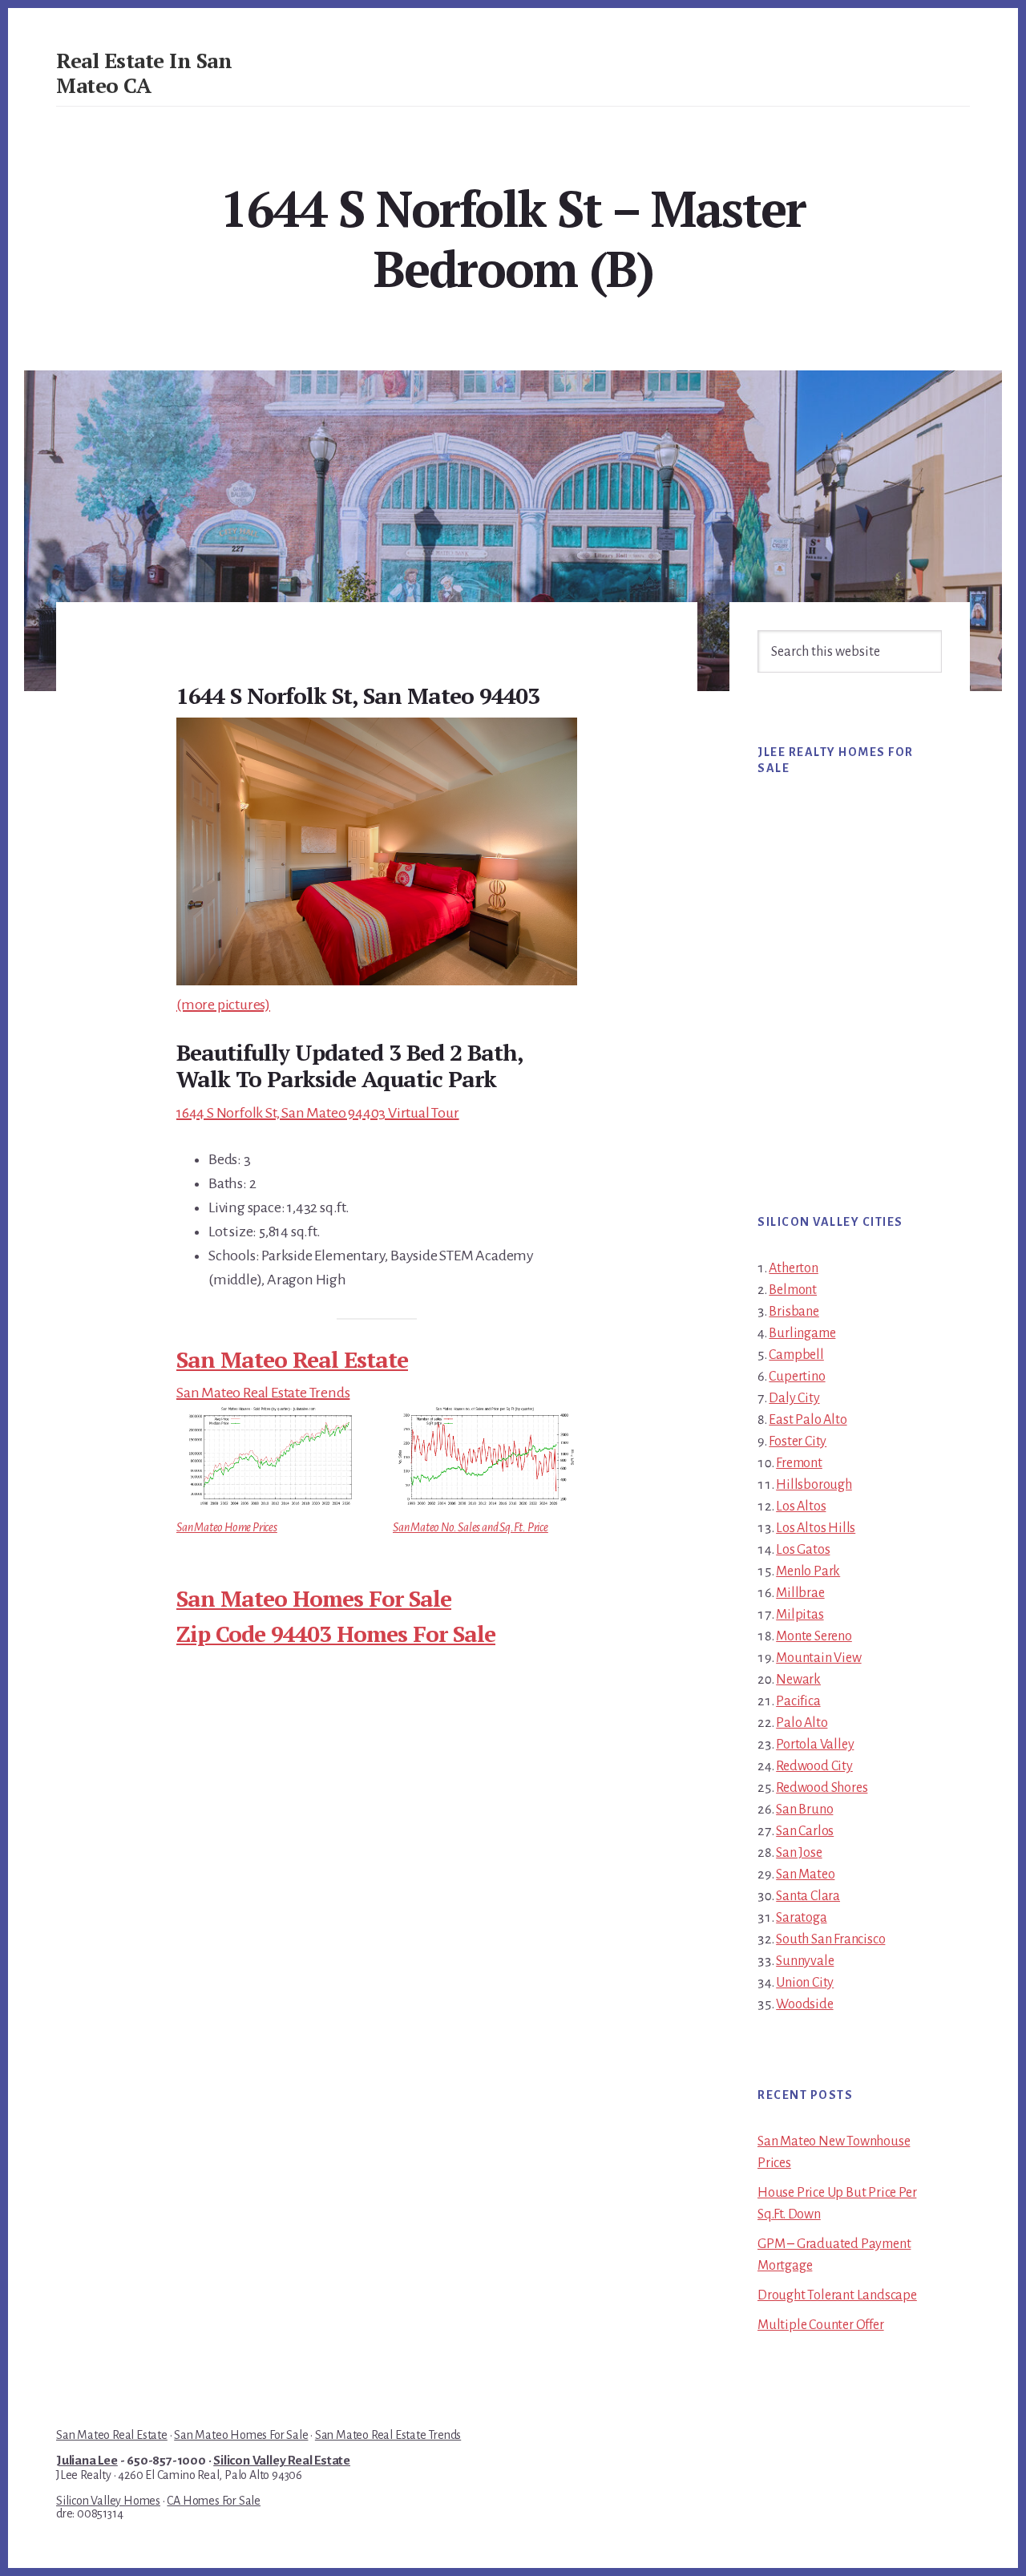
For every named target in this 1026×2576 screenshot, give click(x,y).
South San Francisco (830, 1939)
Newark (798, 1680)
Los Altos (801, 1506)
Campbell (796, 1355)
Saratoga (801, 1918)
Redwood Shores (822, 1788)
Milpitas (800, 1615)
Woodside (804, 2004)
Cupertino (797, 1377)
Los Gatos (803, 1550)
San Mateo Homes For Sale (314, 1598)
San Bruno (804, 1810)
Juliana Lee (87, 2461)
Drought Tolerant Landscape (837, 2295)
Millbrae (800, 1593)
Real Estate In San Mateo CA (144, 73)
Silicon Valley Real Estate (282, 2461)
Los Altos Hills (816, 1528)
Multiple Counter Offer (821, 2325)
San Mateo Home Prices (227, 1527)
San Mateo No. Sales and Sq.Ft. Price (471, 1527)
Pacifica (798, 1701)
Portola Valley (815, 1745)
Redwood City (814, 1766)
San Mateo (805, 1874)
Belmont (793, 1290)
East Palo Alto (808, 1420)
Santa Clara (808, 1896)
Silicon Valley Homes (108, 2501)
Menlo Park (808, 1571)
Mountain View (818, 1658)
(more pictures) (223, 1005)
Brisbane (794, 1312)
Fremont (799, 1463)
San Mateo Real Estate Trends (263, 1393)
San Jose (799, 1853)
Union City (805, 1983)
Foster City (798, 1442)
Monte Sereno (814, 1636)
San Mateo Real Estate (292, 1359)
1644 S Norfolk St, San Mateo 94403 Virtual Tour (318, 1113)
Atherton (793, 1268)
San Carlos (805, 1831)
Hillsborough (814, 1485)
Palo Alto (802, 1723)
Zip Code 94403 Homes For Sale (336, 1634)
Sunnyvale (805, 1961)
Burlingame (802, 1333)
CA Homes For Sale (214, 2501)
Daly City (794, 1398)
